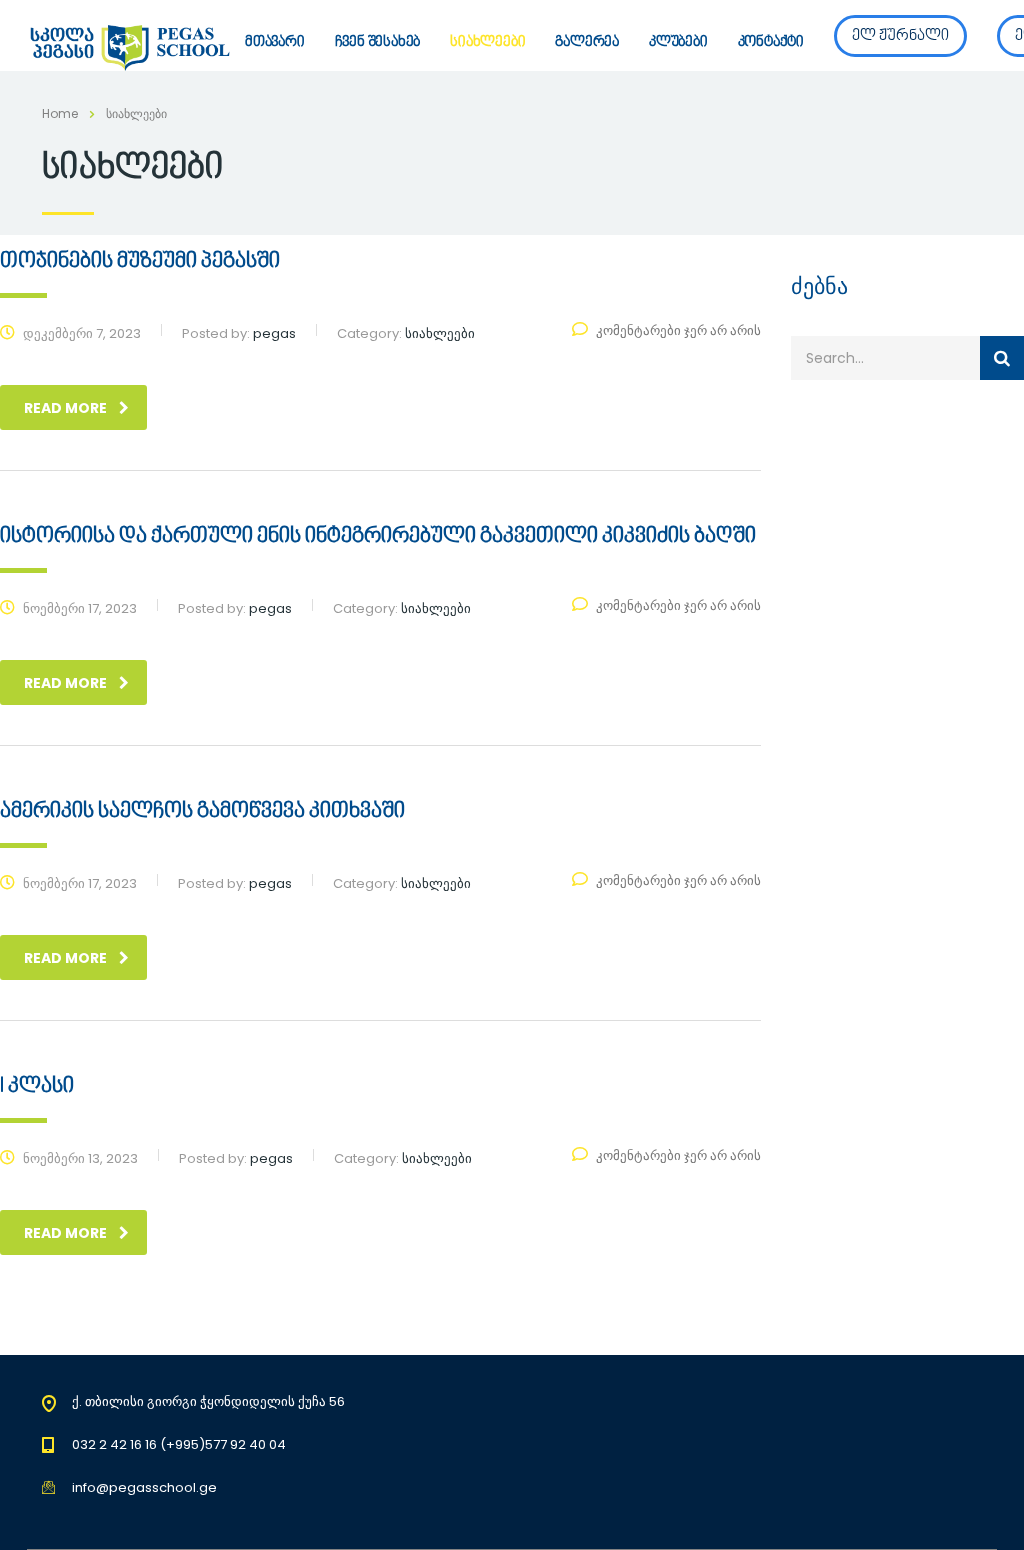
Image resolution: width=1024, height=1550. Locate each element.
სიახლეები (487, 42)
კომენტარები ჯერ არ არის (678, 330)
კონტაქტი (771, 42)
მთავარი (275, 42)
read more (65, 408)
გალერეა (587, 42)
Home (60, 113)
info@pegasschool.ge (144, 1487)
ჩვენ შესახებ (378, 42)
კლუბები (678, 42)
